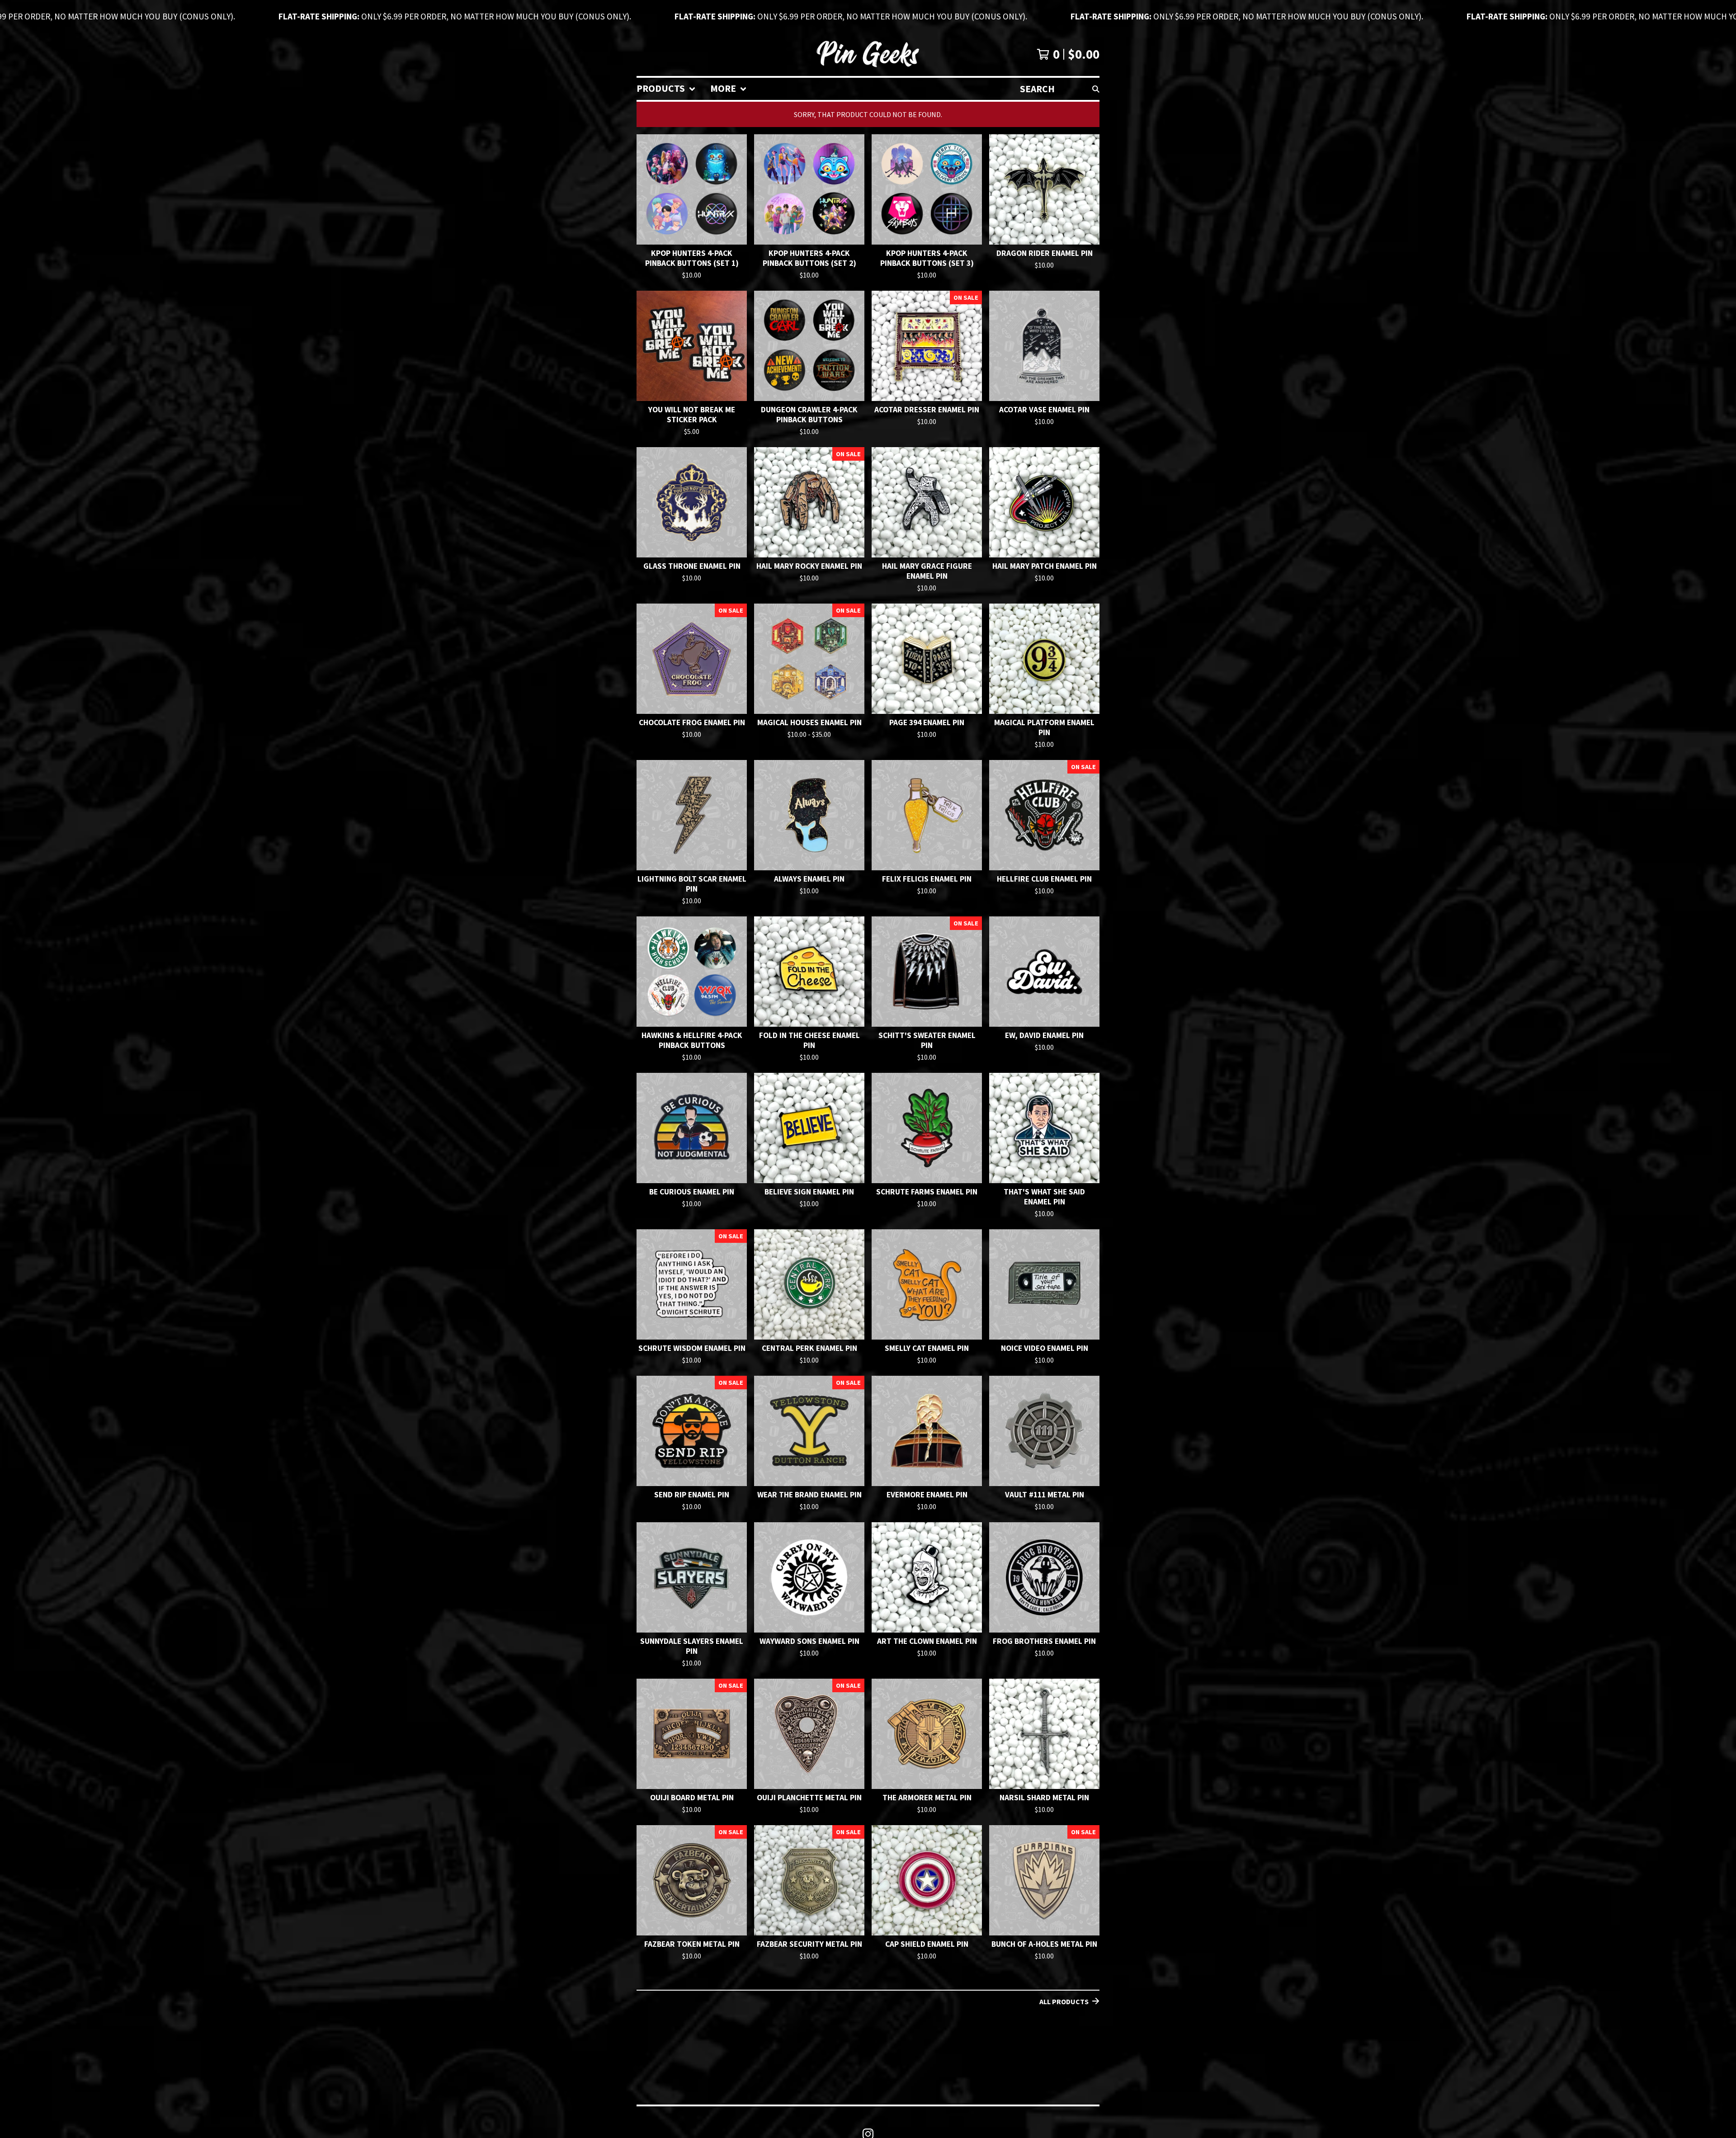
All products (1064, 2001)
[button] (868, 16)
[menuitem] (666, 89)
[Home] (868, 54)
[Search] (1096, 89)
